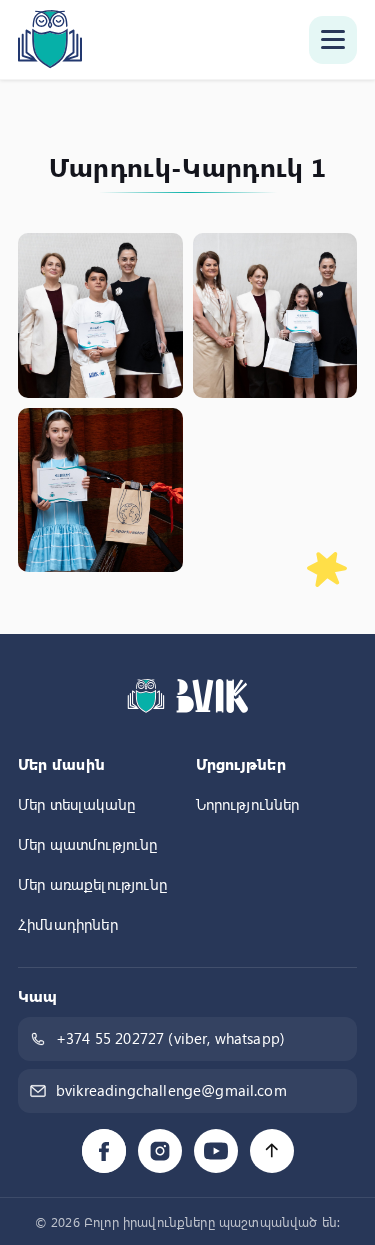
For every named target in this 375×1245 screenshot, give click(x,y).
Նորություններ (248, 804)
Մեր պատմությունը (88, 844)
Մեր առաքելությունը (92, 884)
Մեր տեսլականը (76, 804)
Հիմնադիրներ (68, 924)
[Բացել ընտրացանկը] (333, 40)
